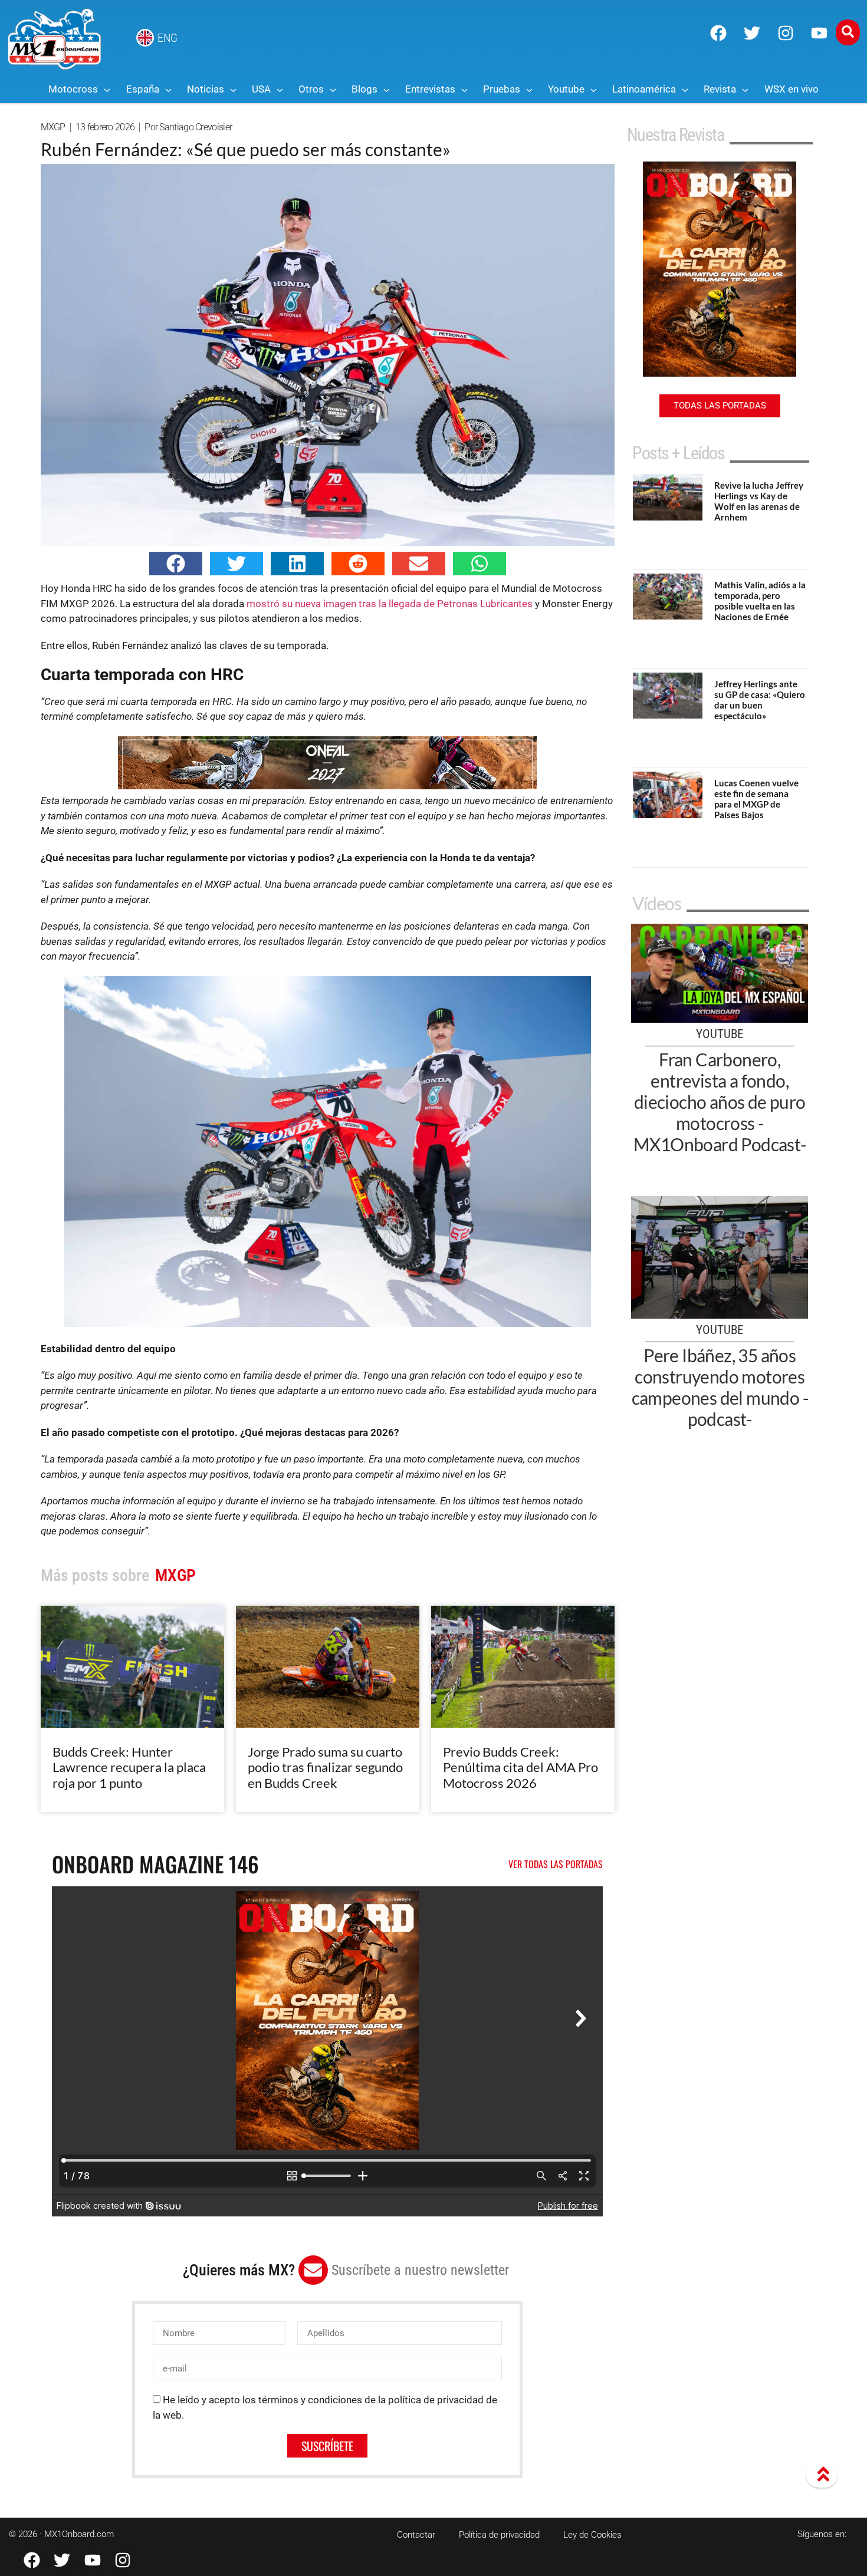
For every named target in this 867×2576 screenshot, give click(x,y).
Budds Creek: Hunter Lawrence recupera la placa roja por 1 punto (129, 1767)
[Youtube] (819, 33)
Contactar (416, 2535)
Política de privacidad (499, 2535)
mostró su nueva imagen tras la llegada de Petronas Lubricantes (390, 604)
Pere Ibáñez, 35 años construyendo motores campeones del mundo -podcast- (720, 1387)
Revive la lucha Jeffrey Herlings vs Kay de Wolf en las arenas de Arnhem (759, 501)
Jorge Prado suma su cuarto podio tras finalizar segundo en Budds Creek (325, 1767)
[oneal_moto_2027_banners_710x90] (327, 786)
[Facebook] (718, 33)
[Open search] (848, 32)
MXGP (53, 127)
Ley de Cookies (592, 2535)
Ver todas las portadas (556, 1864)
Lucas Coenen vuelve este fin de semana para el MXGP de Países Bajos (756, 799)
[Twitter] (752, 33)
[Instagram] (786, 33)
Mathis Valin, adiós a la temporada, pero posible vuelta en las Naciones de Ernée (760, 601)
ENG (168, 38)
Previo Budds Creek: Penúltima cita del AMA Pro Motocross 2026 (520, 1767)
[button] (176, 564)
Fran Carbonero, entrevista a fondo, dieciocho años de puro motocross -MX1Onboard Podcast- (720, 1102)
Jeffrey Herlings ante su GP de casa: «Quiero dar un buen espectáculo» (760, 700)
